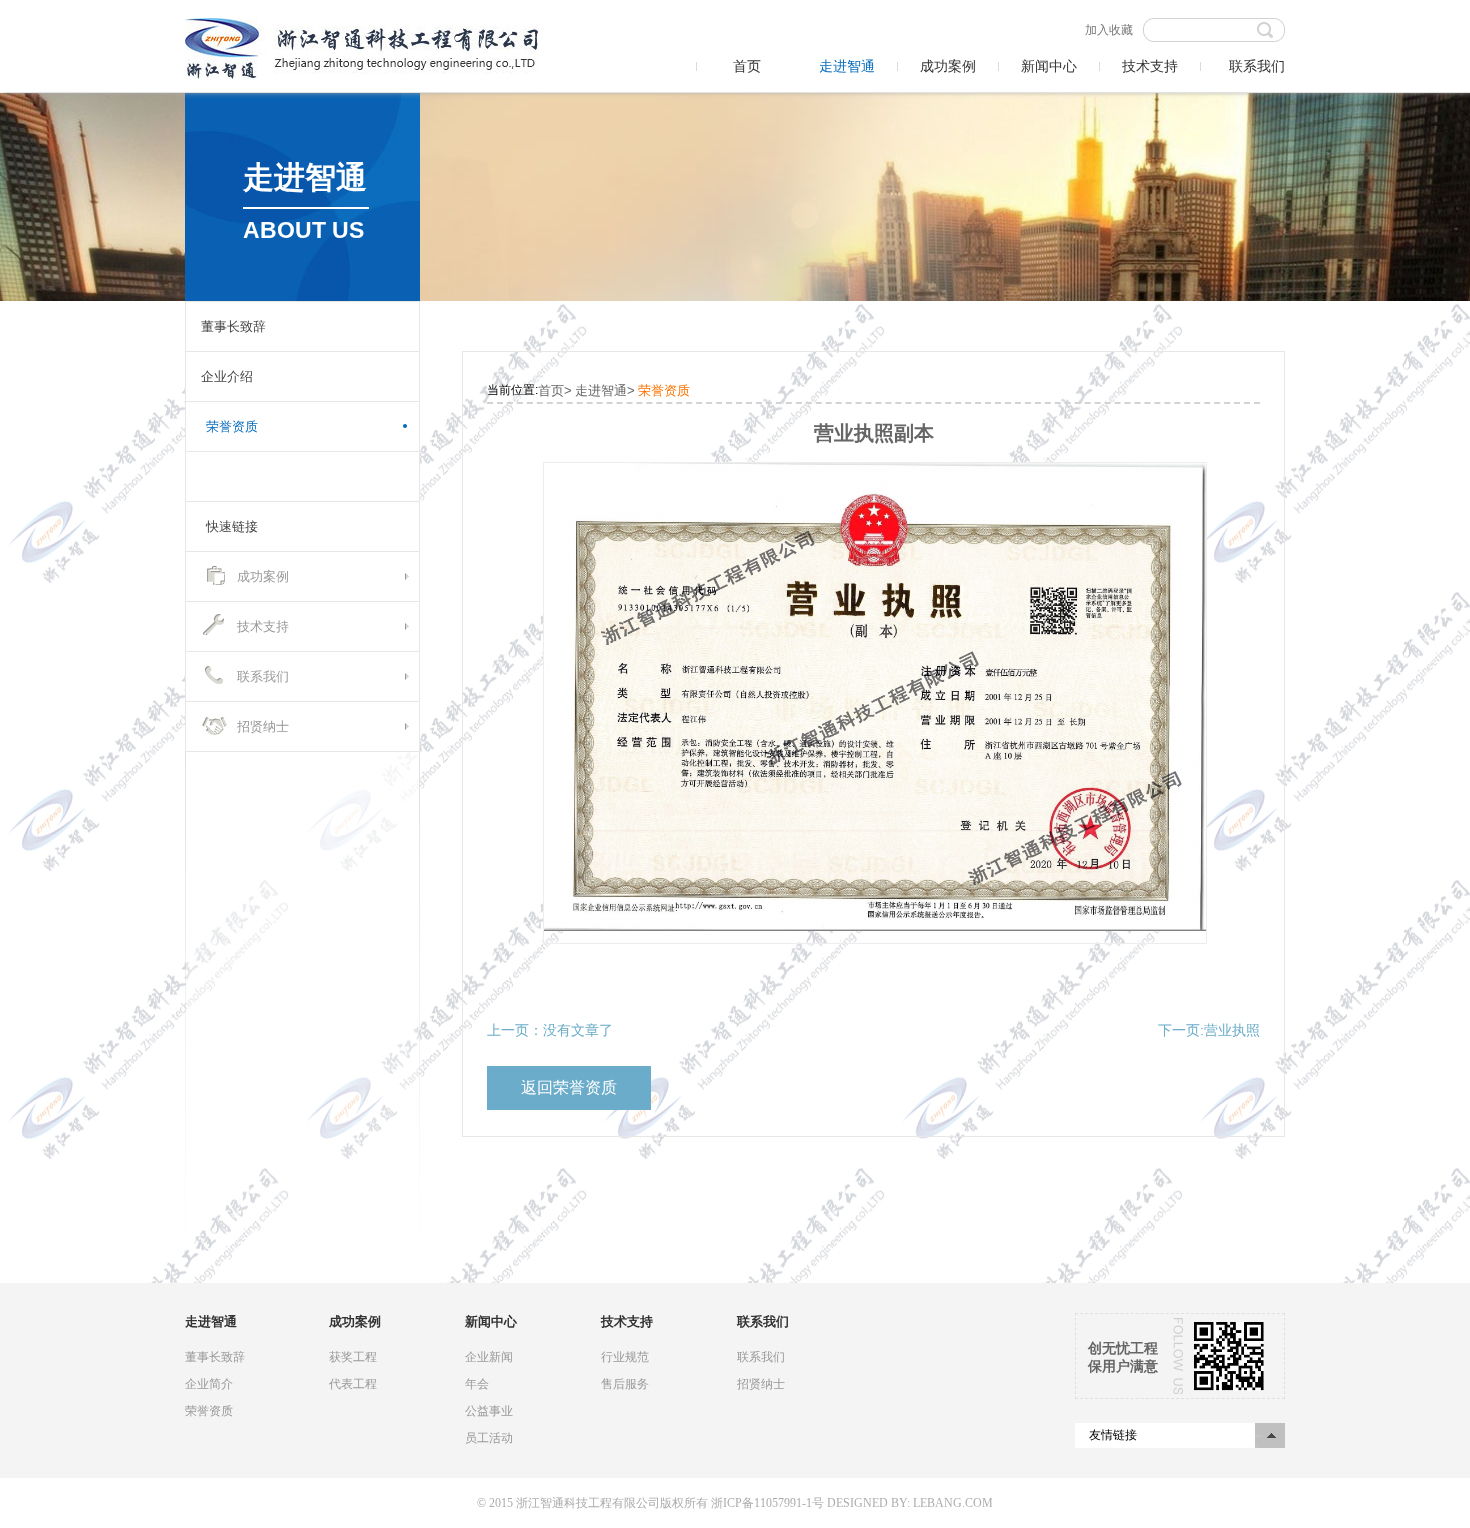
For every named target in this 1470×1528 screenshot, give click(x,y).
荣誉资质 (232, 426)
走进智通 (847, 66)
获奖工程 (353, 1357)
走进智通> (605, 390)
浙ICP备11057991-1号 (767, 1503)
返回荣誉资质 (569, 1087)
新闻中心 (1049, 66)
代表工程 (353, 1384)
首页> (555, 390)
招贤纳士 (263, 726)
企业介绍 (227, 376)
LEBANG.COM (953, 1503)
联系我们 (1257, 66)
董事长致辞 (233, 326)
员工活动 (489, 1438)
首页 (747, 66)
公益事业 (489, 1411)
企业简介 (209, 1384)
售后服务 (625, 1384)
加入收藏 (1109, 30)
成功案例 (948, 66)
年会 (477, 1384)
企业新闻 (489, 1357)
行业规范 (625, 1357)
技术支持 (1150, 66)
